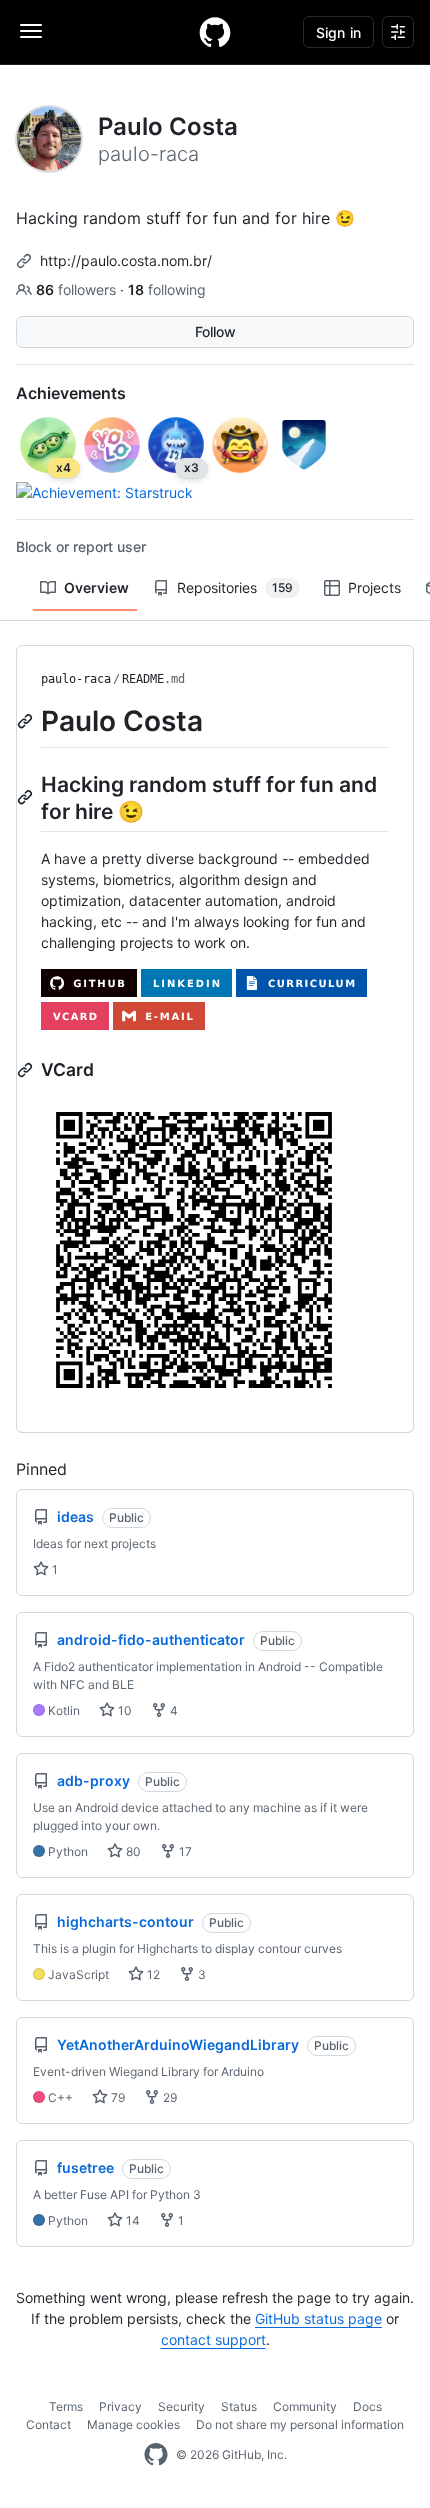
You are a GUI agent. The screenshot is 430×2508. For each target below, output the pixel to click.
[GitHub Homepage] (156, 2455)
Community (305, 2406)
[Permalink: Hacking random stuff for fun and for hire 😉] (27, 797)
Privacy (120, 2406)
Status (239, 2406)
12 (152, 1974)
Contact (48, 2424)
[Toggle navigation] (31, 31)
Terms (66, 2406)
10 (123, 1710)
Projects (374, 587)
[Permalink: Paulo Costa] (27, 721)
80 (132, 1851)
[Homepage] (215, 32)
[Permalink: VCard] (27, 1070)
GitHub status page (318, 2318)
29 (168, 2097)
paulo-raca (76, 679)
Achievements (71, 393)
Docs (367, 2406)
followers (78, 289)
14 (131, 2220)
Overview (96, 587)
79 (116, 2097)
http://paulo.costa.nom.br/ (126, 260)
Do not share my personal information (300, 2424)
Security (181, 2406)
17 (184, 1851)
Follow (215, 331)
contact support (213, 2339)
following (167, 289)
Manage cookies (133, 2424)
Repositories (235, 587)
